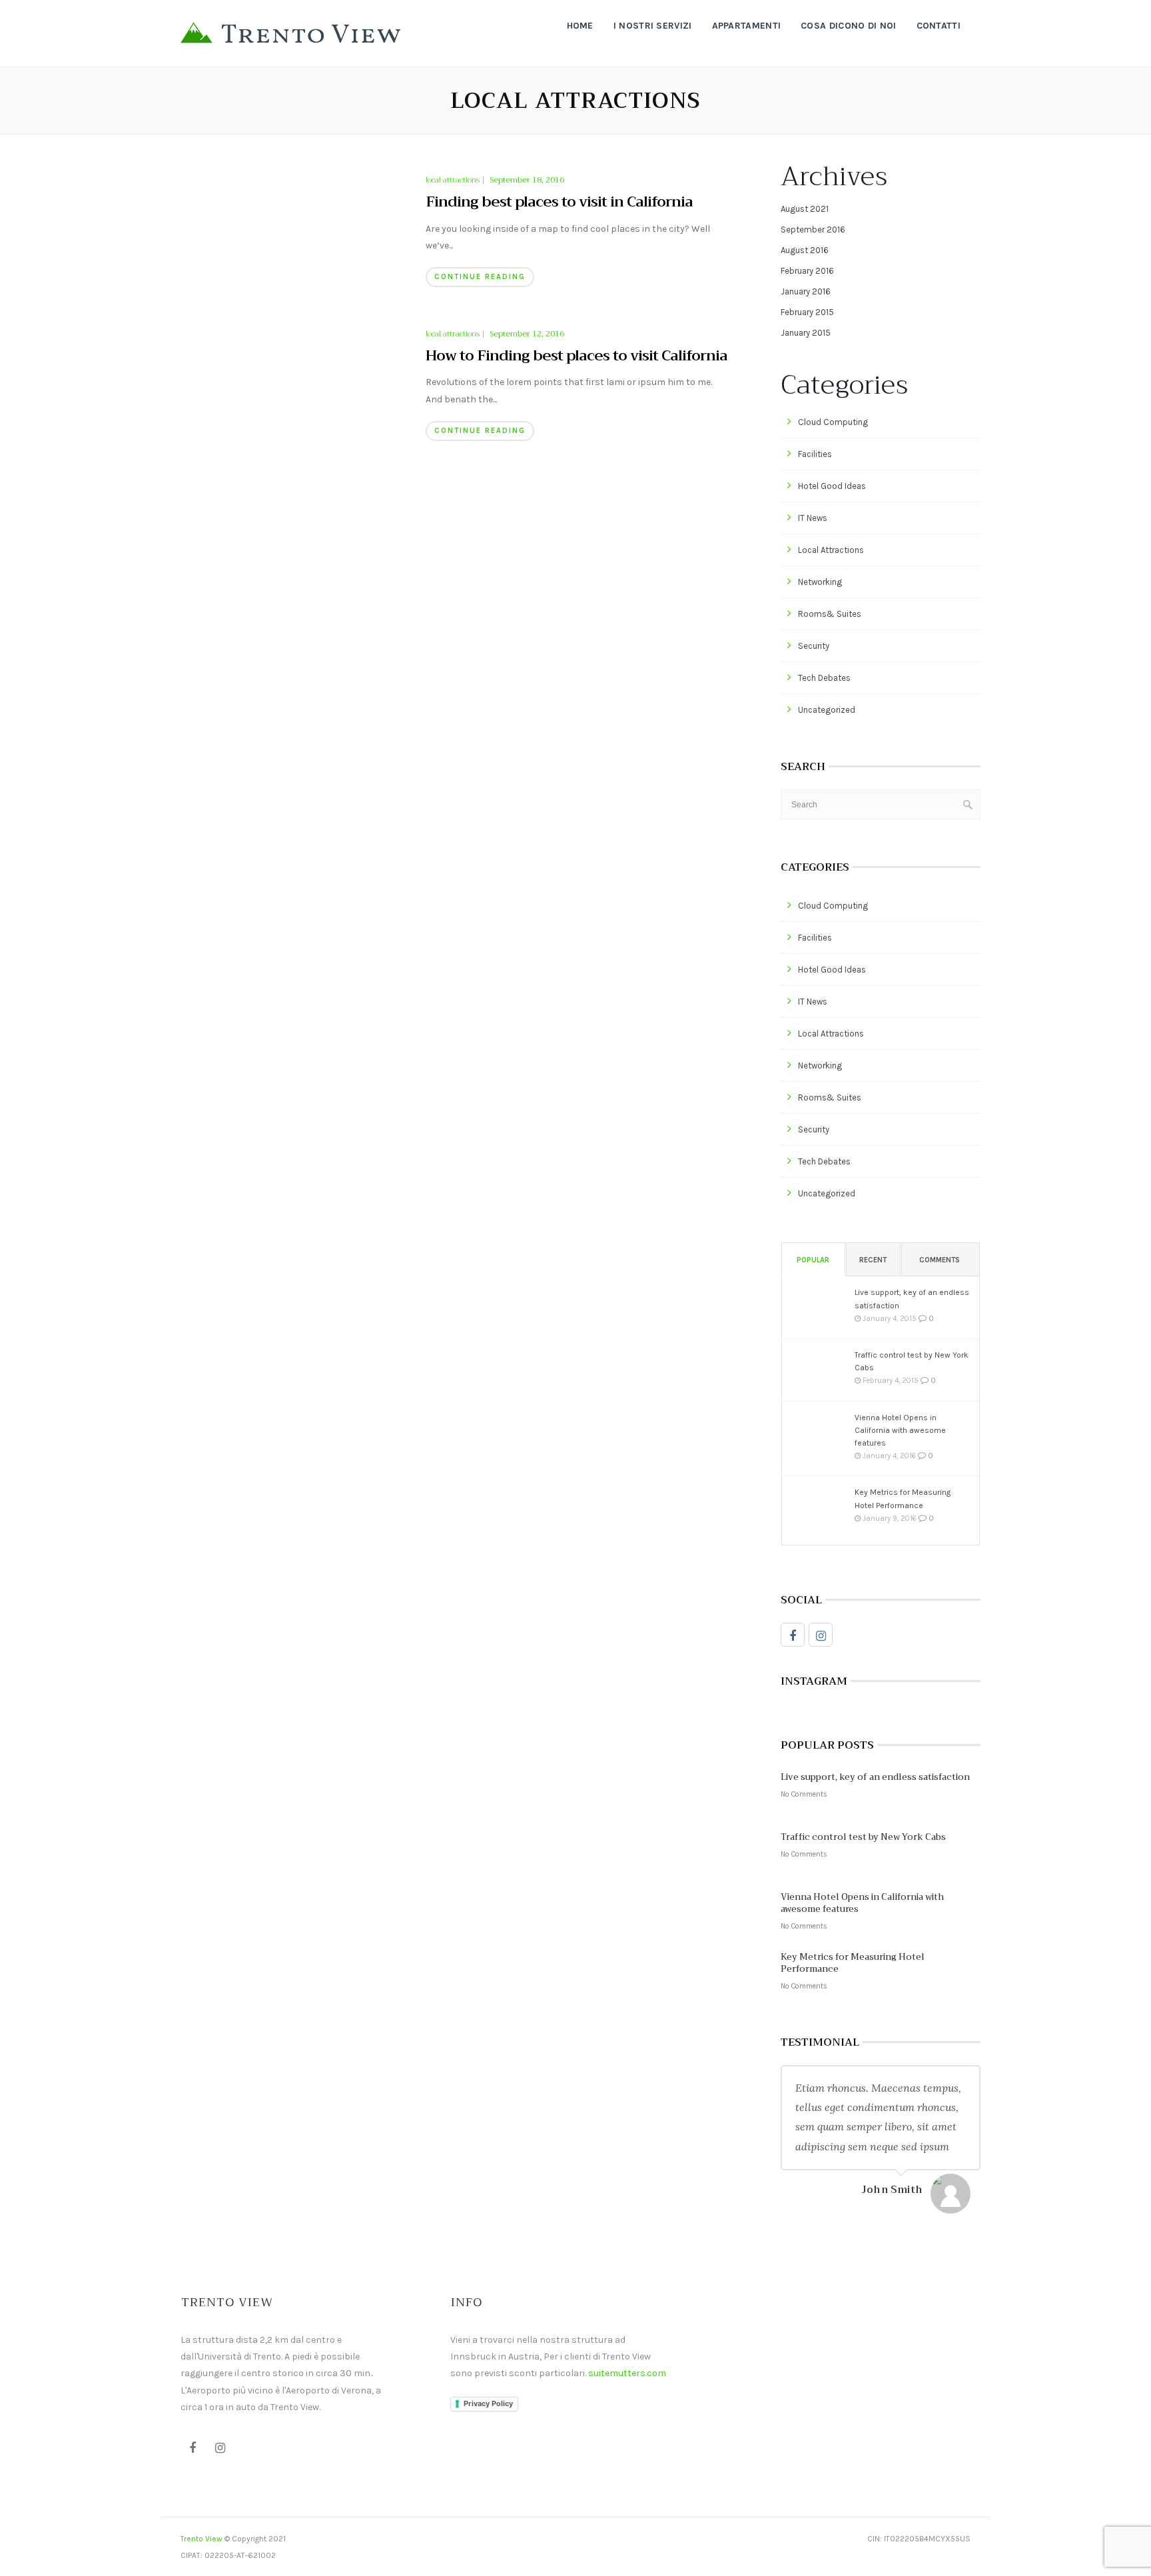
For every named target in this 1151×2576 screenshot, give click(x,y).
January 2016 (806, 291)
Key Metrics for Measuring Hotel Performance (903, 1499)
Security (814, 646)
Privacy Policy (488, 2403)
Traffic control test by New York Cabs (912, 1361)
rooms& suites (830, 614)
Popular (813, 1260)
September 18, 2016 (527, 180)
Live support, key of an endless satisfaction (912, 1299)
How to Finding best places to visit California (576, 356)
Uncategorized (827, 710)
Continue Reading (480, 277)
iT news (813, 518)
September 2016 (813, 229)
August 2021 (805, 209)
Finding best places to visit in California (559, 202)
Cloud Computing (833, 422)
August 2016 (805, 250)
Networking (820, 582)
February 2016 (807, 271)
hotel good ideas (832, 486)
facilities (815, 454)
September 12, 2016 (527, 334)
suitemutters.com (627, 2373)
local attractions (453, 181)
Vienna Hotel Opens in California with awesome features (900, 1430)
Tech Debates (824, 678)
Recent (873, 1260)
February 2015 (807, 312)
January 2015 (806, 333)
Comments (940, 1260)
